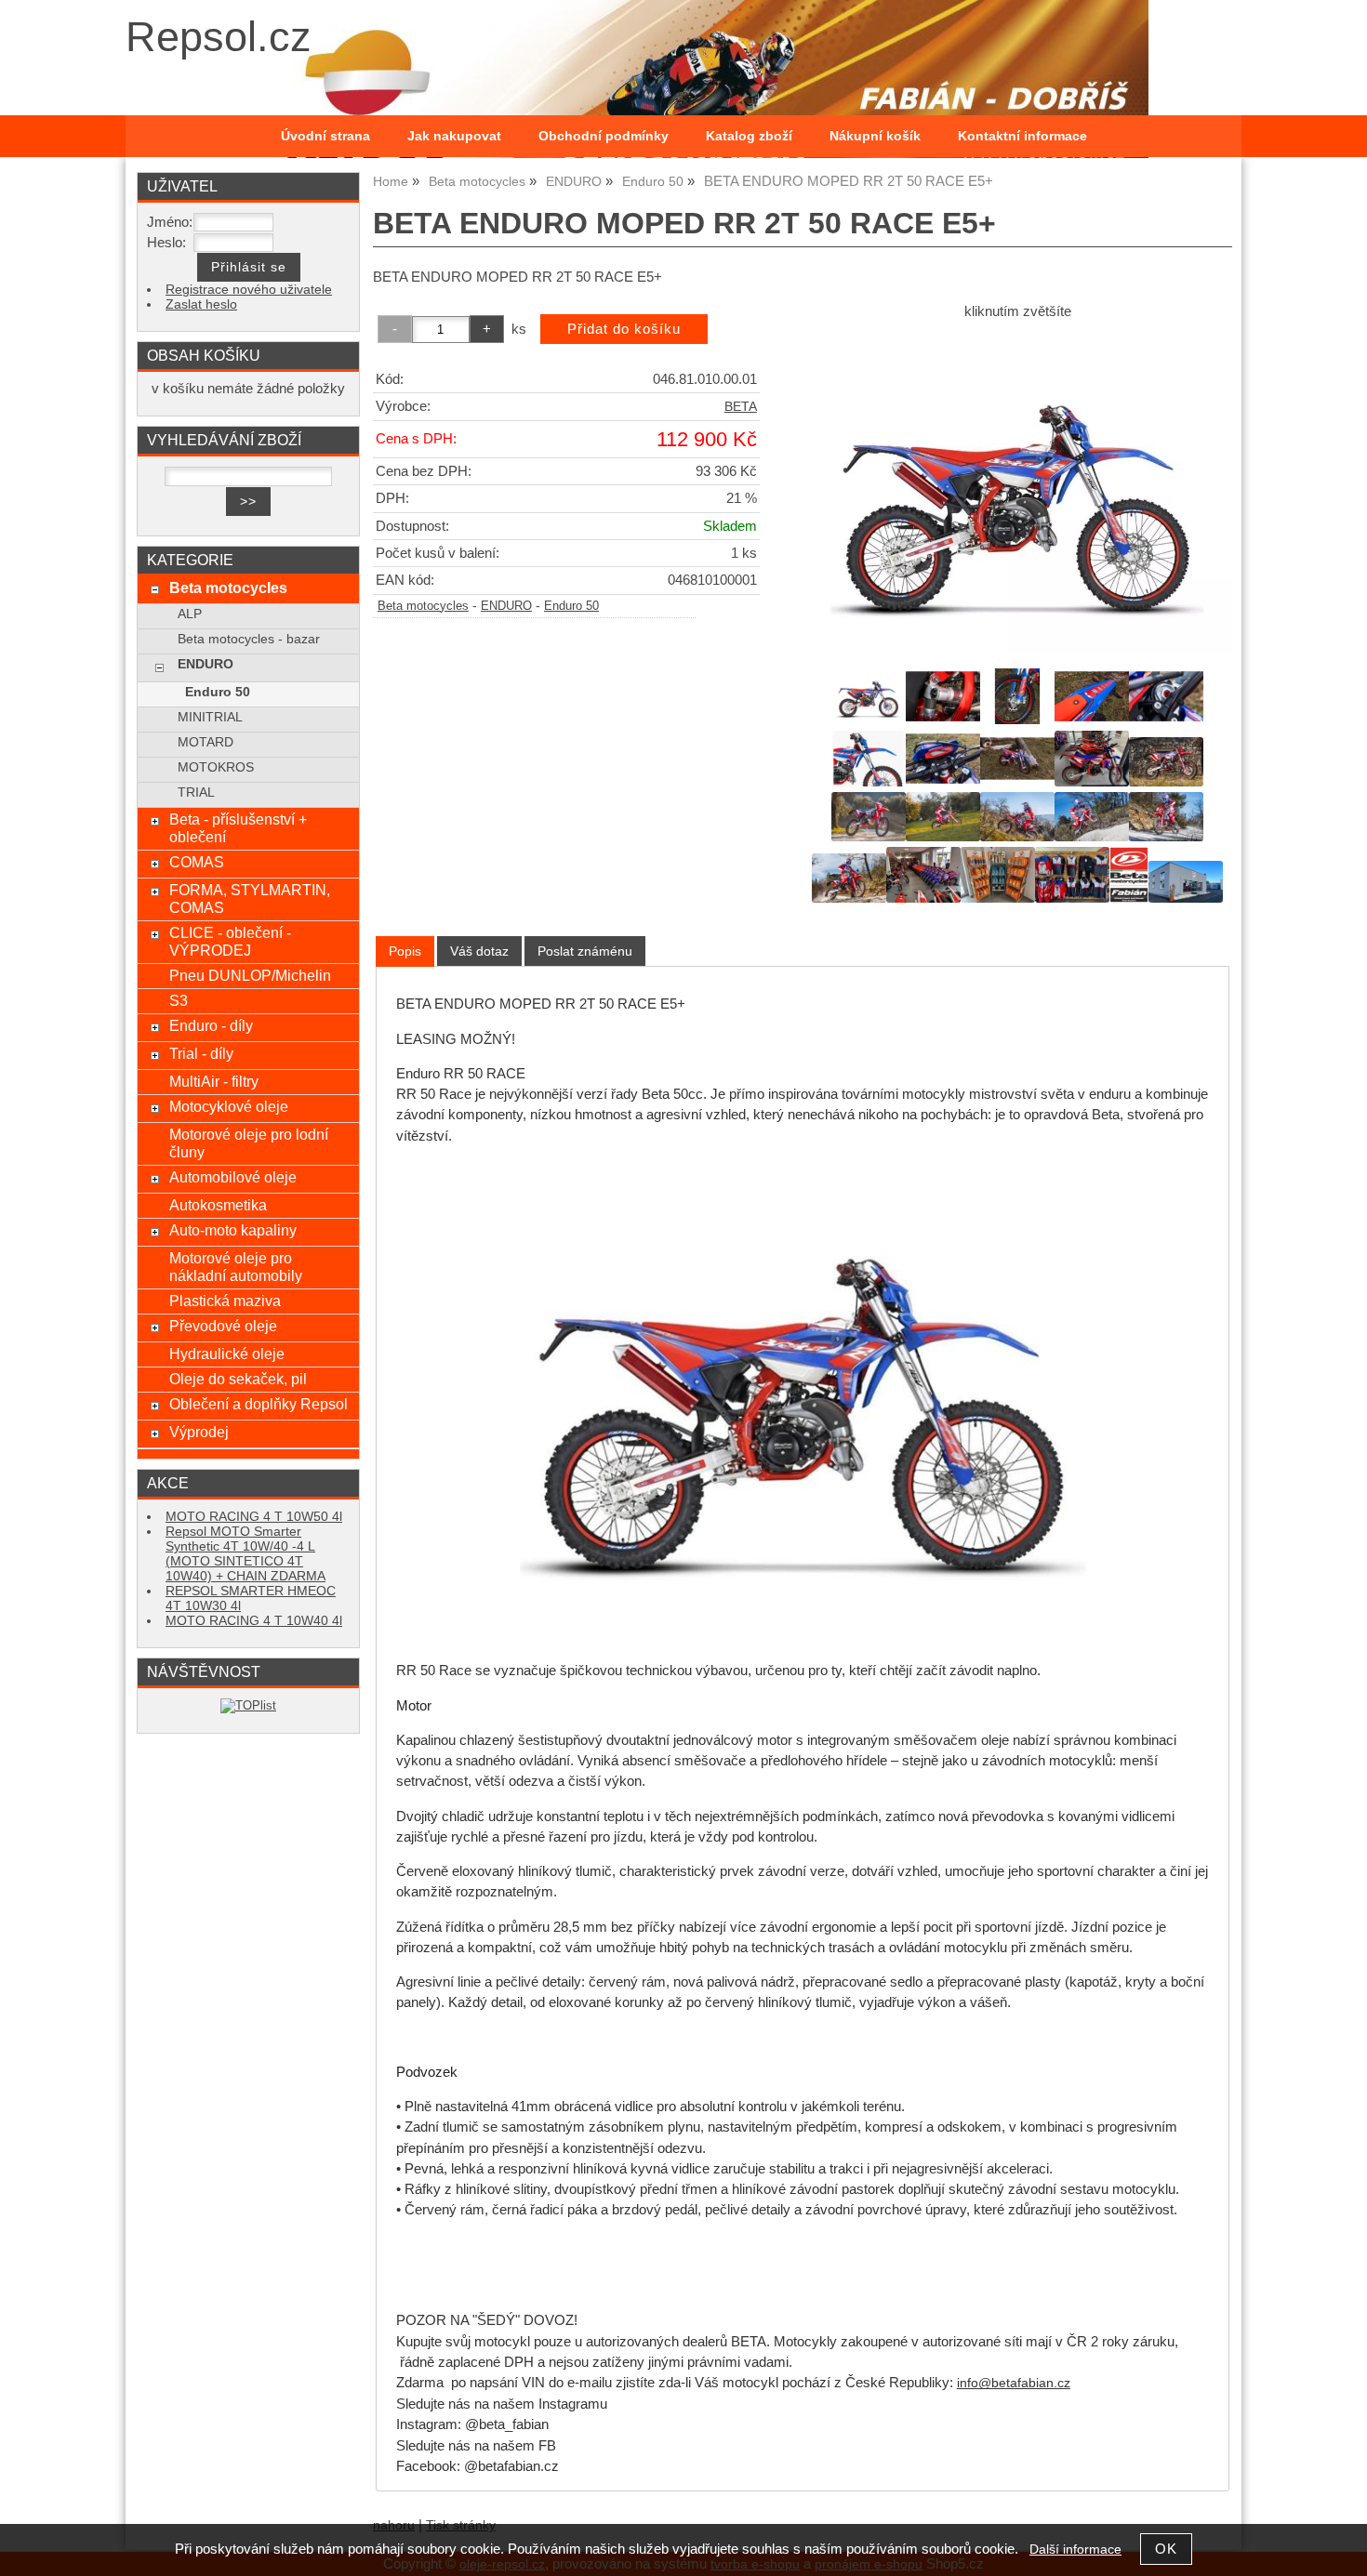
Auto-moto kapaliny (233, 1230)
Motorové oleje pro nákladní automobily (236, 1267)
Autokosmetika (218, 1205)
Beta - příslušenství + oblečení (238, 828)
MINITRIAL (210, 717)
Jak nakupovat (454, 136)
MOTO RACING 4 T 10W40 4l (254, 1621)
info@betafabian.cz (1014, 2383)
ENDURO (506, 606)
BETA (741, 407)
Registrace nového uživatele (249, 290)
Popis (405, 951)
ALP (190, 614)
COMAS (197, 862)
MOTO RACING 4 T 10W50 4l (254, 1517)
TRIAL (196, 793)
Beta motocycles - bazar (249, 639)
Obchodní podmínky (604, 136)
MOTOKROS (216, 767)
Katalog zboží (749, 136)
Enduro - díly (211, 1025)
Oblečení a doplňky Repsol (259, 1404)
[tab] (405, 951)
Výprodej (199, 1432)
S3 (179, 1000)
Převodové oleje (223, 1326)
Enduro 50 (571, 606)
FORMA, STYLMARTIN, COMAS (250, 898)
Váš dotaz (479, 951)
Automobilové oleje (233, 1177)
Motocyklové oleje (229, 1106)
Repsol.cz (219, 37)
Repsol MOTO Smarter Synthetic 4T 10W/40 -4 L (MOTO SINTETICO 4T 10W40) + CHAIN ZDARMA (246, 1554)
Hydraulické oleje (227, 1354)
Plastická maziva (225, 1301)
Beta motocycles (423, 606)
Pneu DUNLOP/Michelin (250, 975)
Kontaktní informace (1022, 136)
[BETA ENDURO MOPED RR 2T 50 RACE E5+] (1017, 492)
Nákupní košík (875, 136)
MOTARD (206, 742)
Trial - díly (201, 1053)
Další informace (1075, 2550)
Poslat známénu (585, 951)
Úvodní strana (325, 136)
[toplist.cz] (248, 1705)
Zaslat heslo (201, 304)
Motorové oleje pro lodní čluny (249, 1143)
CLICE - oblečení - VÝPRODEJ (230, 941)
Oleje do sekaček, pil (238, 1379)
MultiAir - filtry (214, 1081)
